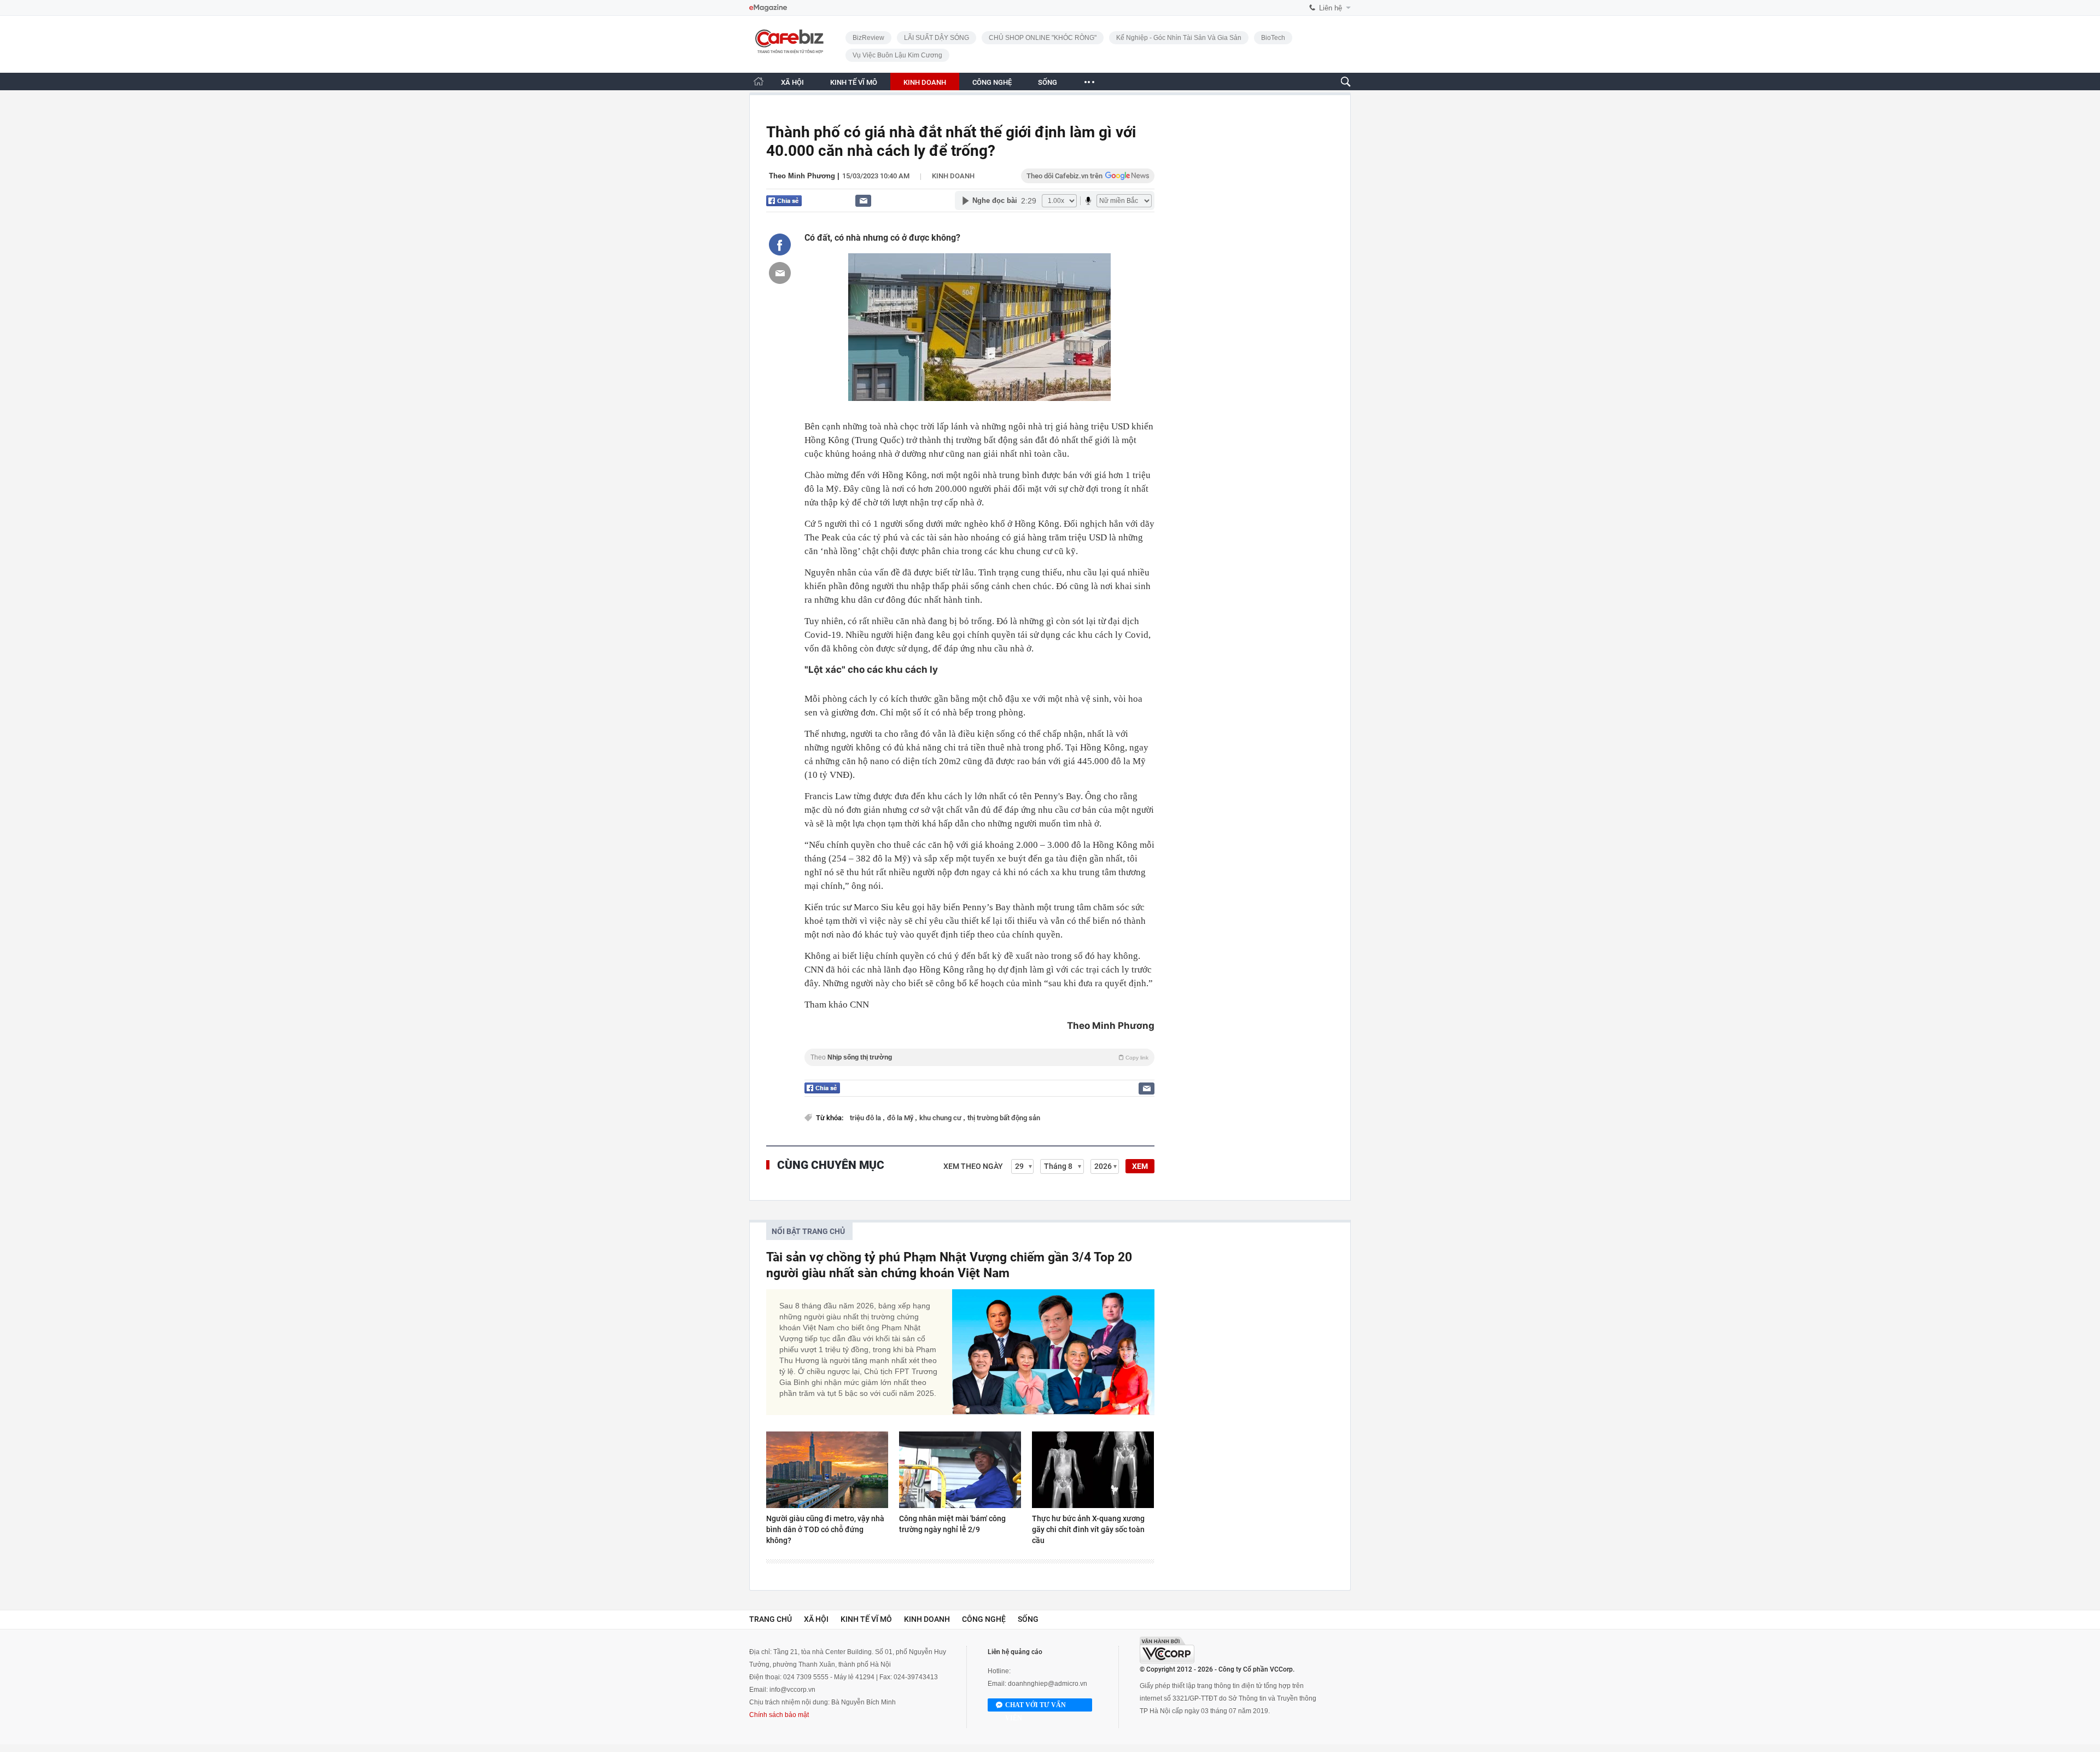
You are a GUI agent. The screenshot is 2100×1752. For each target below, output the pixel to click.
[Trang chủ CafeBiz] (759, 81)
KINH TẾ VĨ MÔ (854, 82)
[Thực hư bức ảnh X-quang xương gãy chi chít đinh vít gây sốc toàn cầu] (1093, 1470)
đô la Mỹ (901, 1118)
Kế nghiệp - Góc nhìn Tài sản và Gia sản (1179, 38)
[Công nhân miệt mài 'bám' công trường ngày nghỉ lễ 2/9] (960, 1470)
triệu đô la (866, 1118)
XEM (1140, 1166)
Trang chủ (771, 1619)
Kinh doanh (953, 176)
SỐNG (1048, 82)
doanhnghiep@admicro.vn (1048, 1684)
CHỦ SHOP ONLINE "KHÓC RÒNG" (1043, 38)
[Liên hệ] (863, 200)
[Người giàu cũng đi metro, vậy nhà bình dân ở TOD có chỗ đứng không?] (827, 1470)
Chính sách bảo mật (779, 1715)
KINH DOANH (925, 82)
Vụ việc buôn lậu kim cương (897, 55)
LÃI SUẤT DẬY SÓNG (937, 38)
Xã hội (816, 1619)
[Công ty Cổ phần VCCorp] (1167, 1650)
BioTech (1273, 38)
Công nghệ (984, 1619)
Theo (979, 1057)
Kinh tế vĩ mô (866, 1619)
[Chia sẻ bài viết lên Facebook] (780, 245)
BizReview (868, 38)
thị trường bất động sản (1004, 1118)
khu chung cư (941, 1118)
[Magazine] (768, 8)
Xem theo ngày (973, 1166)
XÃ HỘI (792, 82)
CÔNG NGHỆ (992, 82)
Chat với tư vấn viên (1036, 1706)
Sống (1028, 1619)
